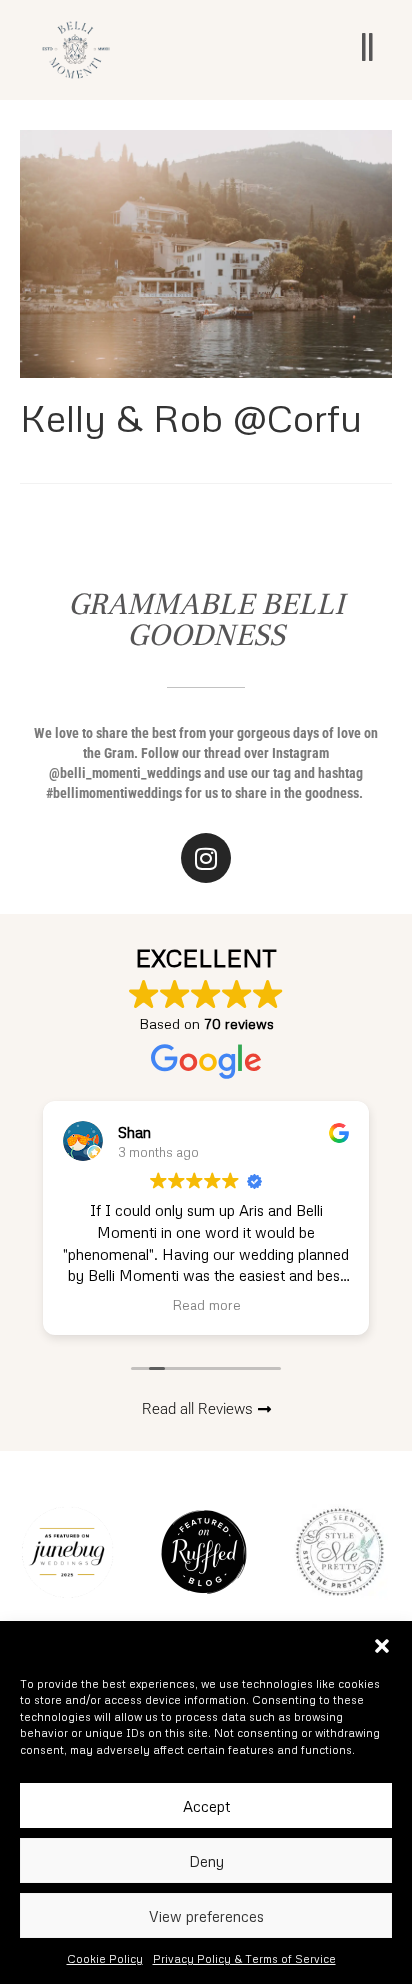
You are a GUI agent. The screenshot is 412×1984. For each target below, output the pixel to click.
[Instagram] (206, 858)
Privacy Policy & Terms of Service (244, 1958)
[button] (382, 1646)
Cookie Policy (105, 1958)
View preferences (206, 1916)
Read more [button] (206, 1304)
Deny (206, 1861)
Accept (206, 1806)
